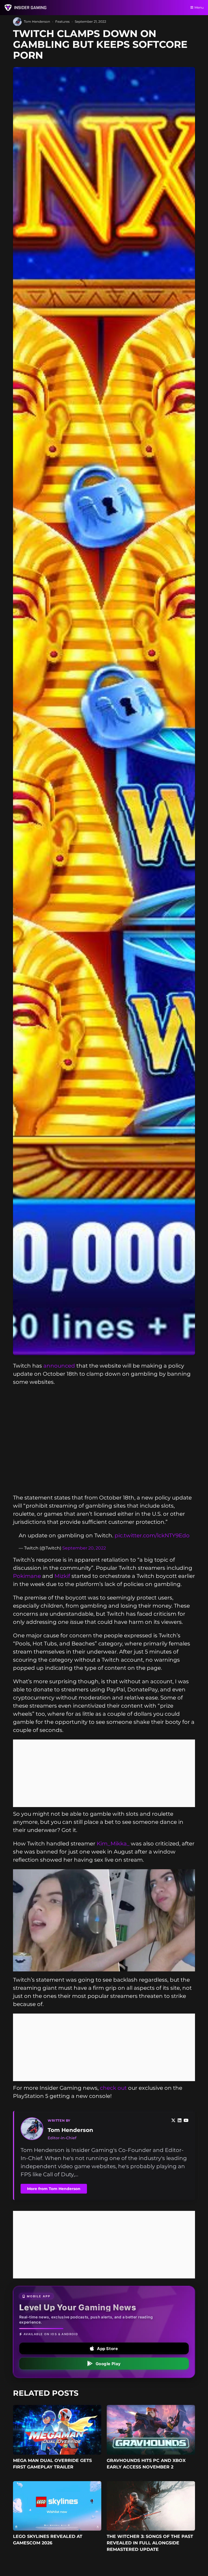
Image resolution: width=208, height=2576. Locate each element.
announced (59, 1366)
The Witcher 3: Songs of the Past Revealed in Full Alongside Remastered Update (150, 2543)
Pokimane (27, 1576)
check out (113, 2088)
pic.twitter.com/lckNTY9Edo (152, 1535)
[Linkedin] (180, 2121)
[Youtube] (186, 2121)
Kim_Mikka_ (114, 1844)
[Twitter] (173, 2121)
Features (62, 21)
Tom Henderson (37, 21)
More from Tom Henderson (54, 2189)
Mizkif (62, 1576)
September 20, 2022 (84, 1548)
